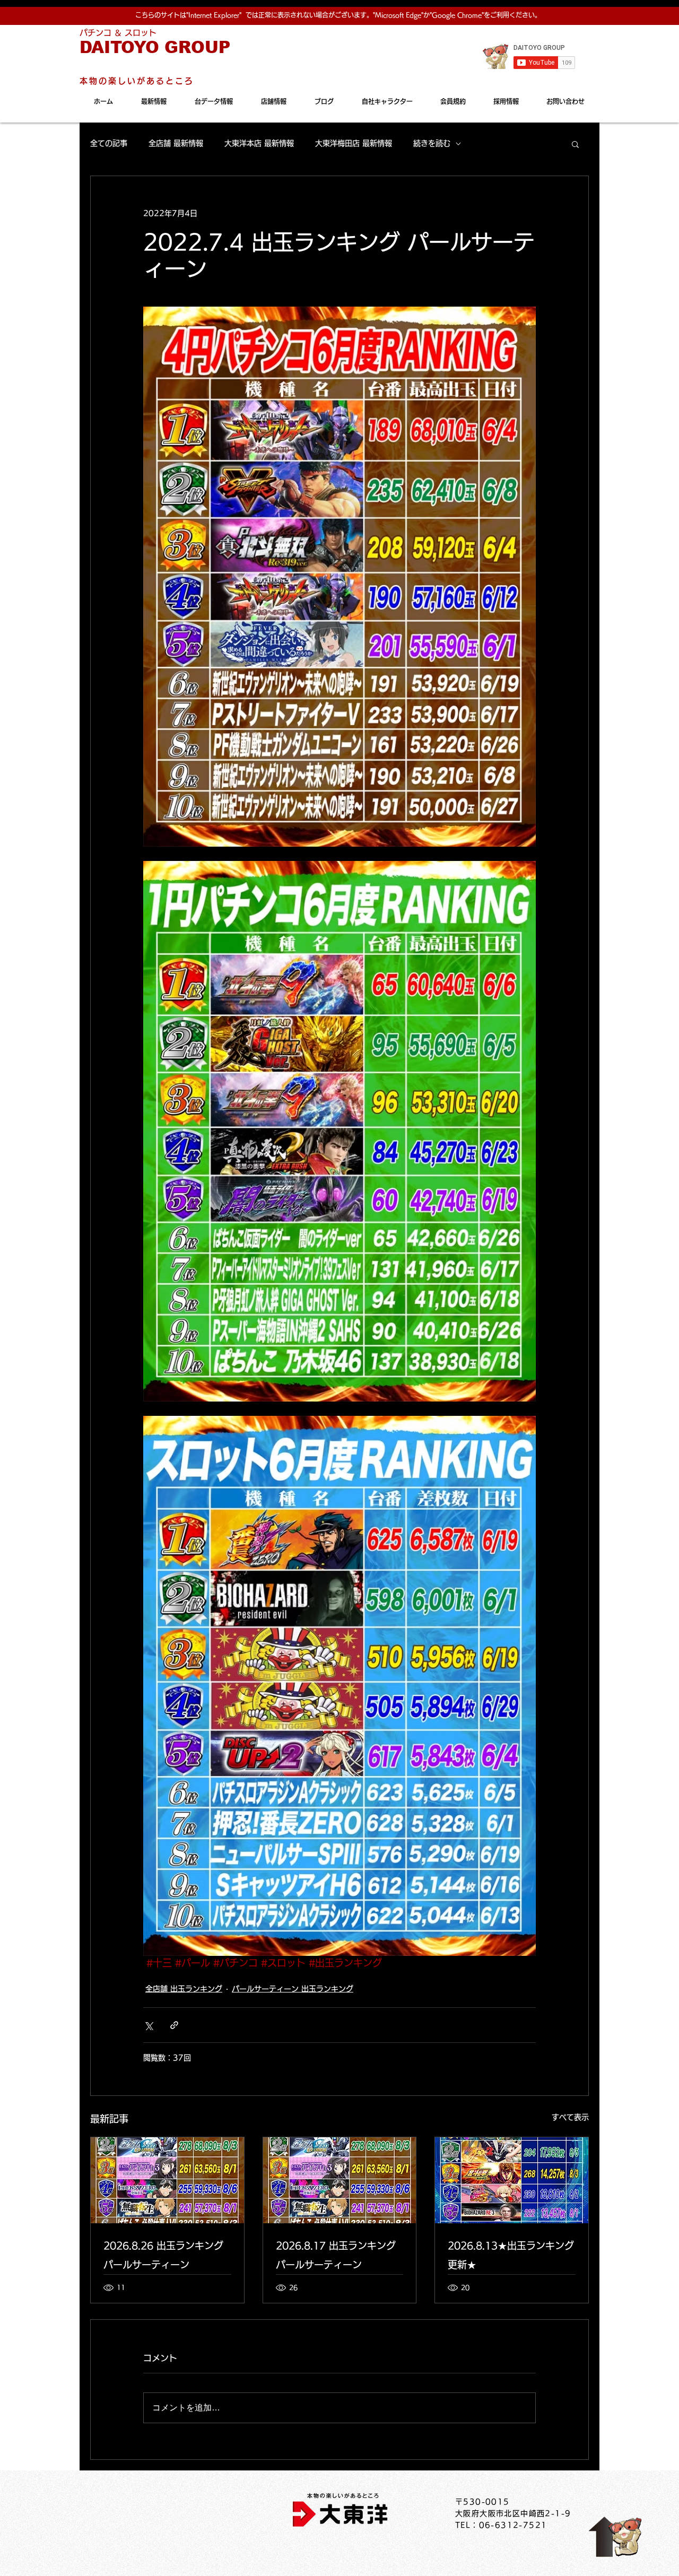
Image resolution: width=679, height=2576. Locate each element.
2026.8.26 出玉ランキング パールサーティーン (163, 2255)
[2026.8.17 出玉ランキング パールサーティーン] (340, 2180)
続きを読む (432, 143)
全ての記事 (109, 143)
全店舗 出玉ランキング (184, 1989)
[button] (575, 144)
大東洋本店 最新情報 (259, 143)
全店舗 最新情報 (176, 143)
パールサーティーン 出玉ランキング (293, 1989)
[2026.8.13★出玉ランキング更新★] (512, 2180)
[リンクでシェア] (174, 2025)
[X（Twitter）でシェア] (148, 2025)
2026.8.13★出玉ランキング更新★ (511, 2255)
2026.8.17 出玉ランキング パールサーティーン (336, 2255)
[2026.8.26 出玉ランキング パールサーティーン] (167, 2180)
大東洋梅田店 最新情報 (354, 143)
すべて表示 (570, 2117)
